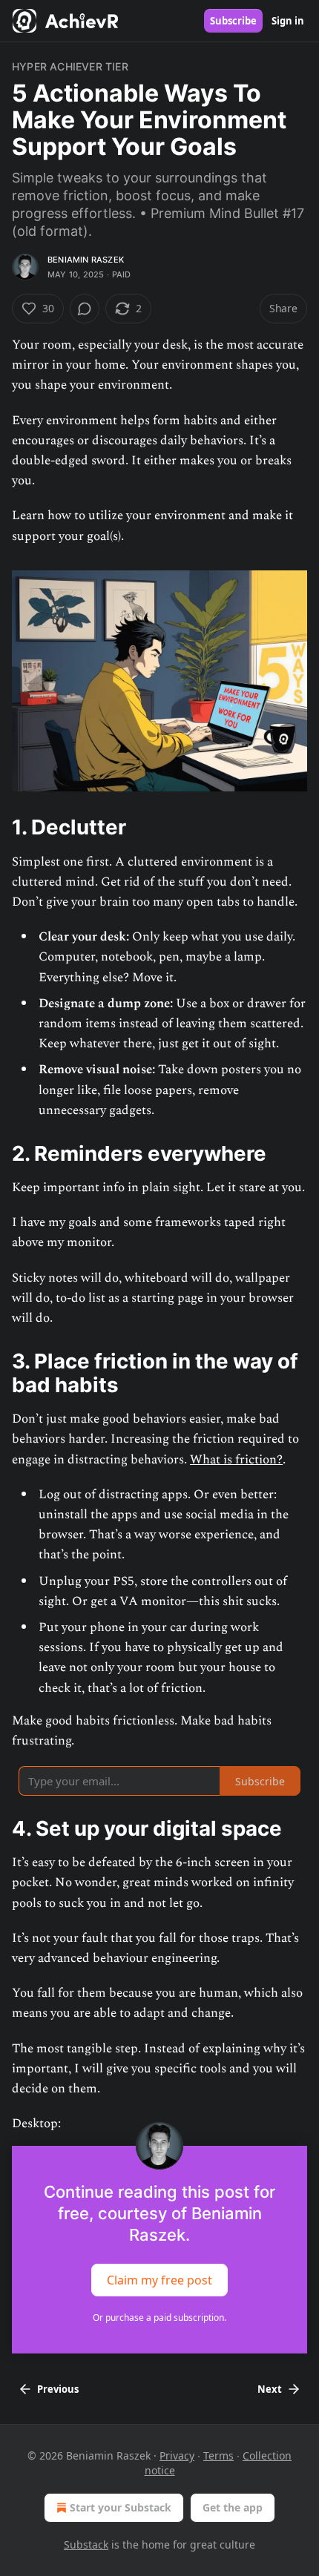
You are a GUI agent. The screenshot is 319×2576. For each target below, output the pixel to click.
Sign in (288, 21)
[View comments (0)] (85, 309)
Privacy (177, 2455)
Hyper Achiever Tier (70, 66)
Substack (86, 2544)
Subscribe (233, 21)
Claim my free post (159, 2280)
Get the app (233, 2507)
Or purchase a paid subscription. (159, 2318)
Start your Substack (121, 2507)
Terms (218, 2455)
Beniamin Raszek (86, 260)
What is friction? (236, 1460)
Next (270, 2389)
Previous (58, 2389)
